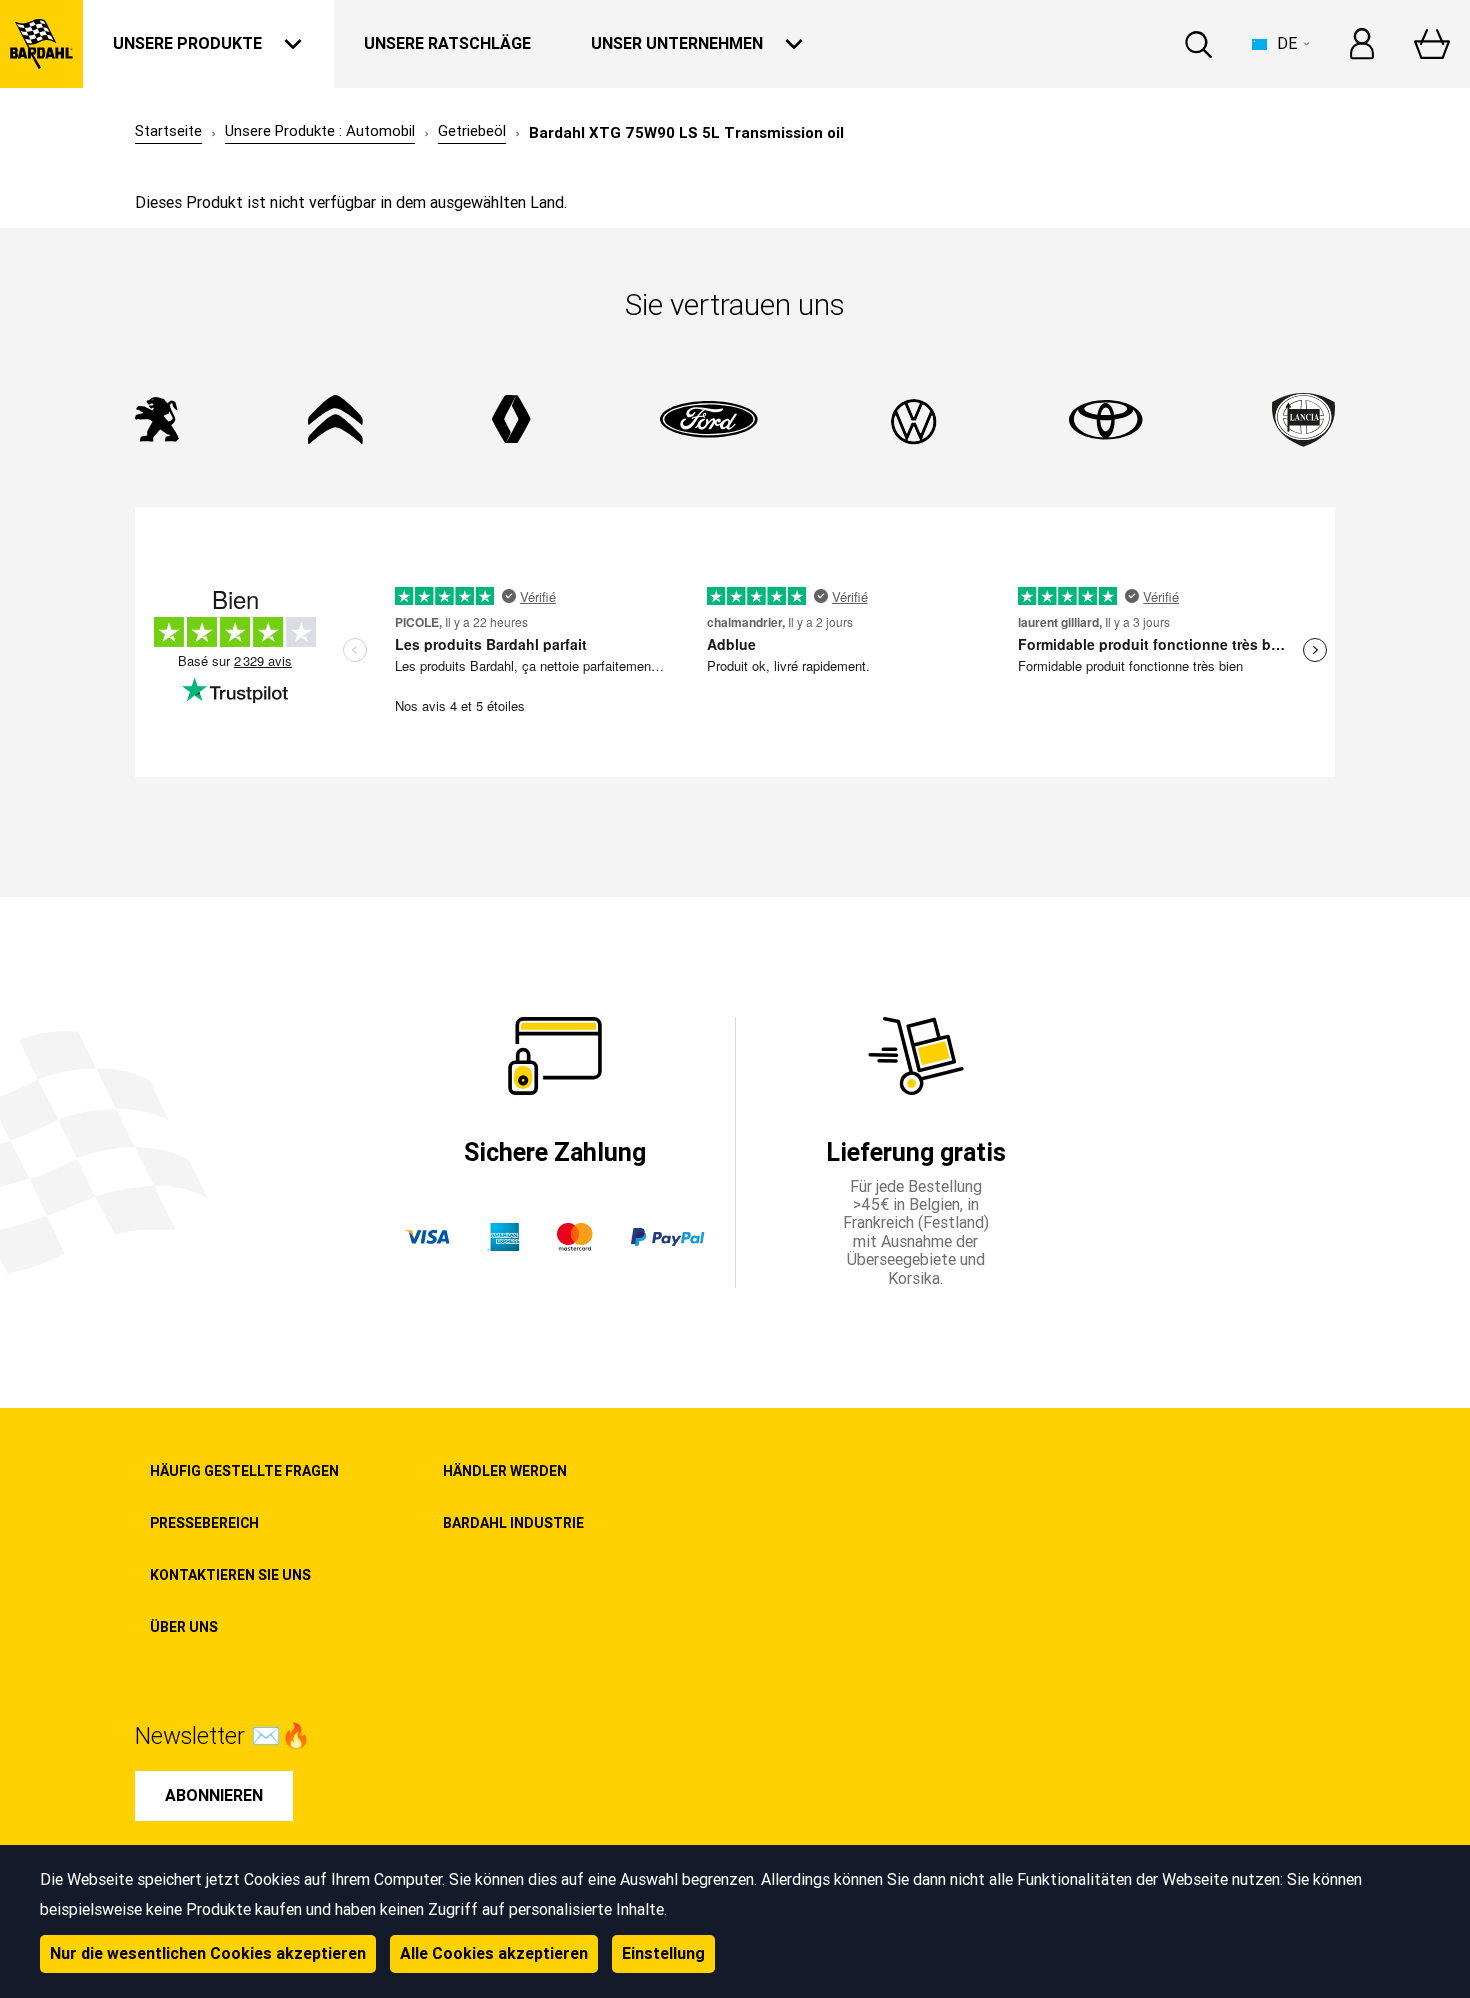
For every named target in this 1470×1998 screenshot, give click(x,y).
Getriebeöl (472, 131)
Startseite (168, 131)
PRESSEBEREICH (204, 1523)
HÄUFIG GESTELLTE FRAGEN (244, 1471)
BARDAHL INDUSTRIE (513, 1523)
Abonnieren (214, 1795)
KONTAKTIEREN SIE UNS (230, 1575)
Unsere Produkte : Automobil (320, 131)
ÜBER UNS (184, 1627)
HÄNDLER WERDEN (505, 1471)
